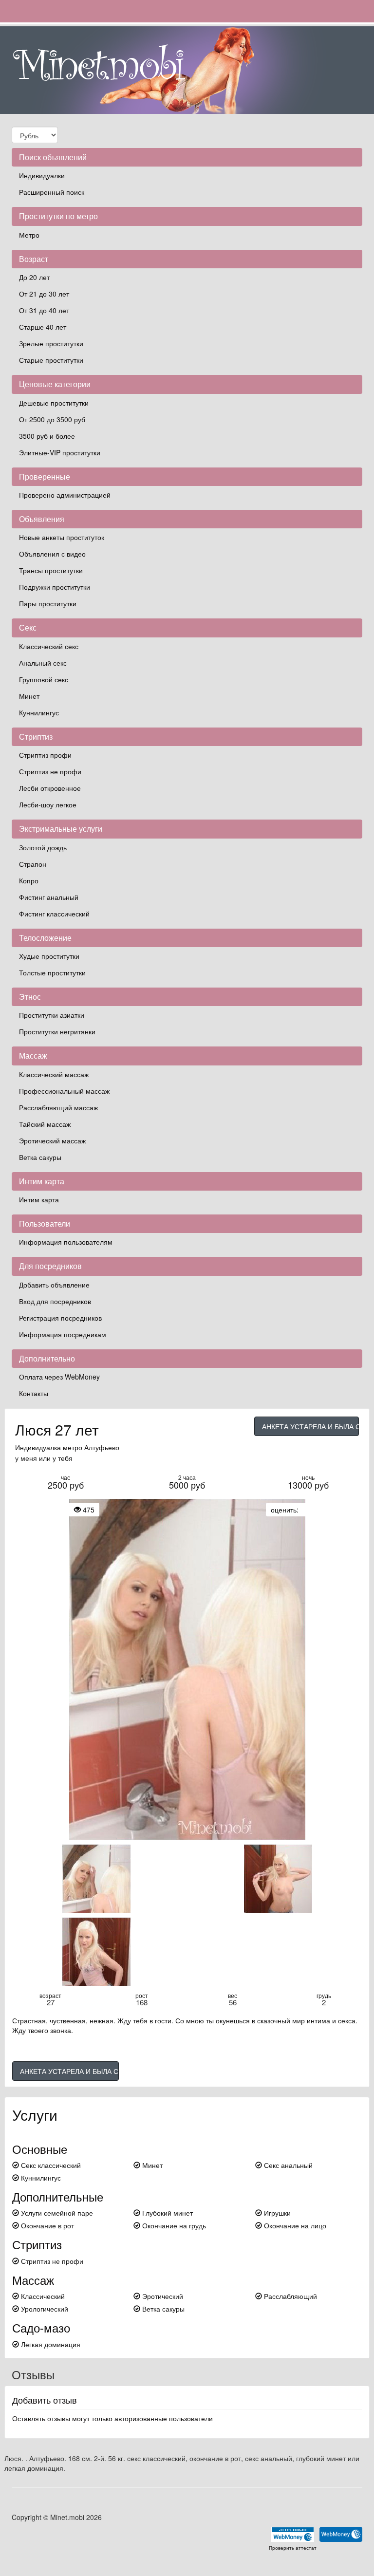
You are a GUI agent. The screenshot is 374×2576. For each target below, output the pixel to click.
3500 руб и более (47, 436)
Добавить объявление (54, 1285)
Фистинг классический (54, 914)
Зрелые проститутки (51, 343)
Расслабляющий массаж (58, 1107)
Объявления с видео (52, 554)
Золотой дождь (43, 847)
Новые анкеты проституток (62, 537)
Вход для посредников (55, 1301)
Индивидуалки (42, 175)
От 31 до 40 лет (44, 310)
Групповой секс (44, 679)
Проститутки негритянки (57, 1031)
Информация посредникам (63, 1334)
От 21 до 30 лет (44, 294)
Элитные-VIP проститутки (60, 452)
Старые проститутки (51, 360)
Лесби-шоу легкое (48, 804)
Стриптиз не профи (50, 771)
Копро (29, 880)
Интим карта (39, 1199)
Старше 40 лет (43, 327)
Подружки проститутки (55, 587)
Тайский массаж (45, 1124)
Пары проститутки (48, 603)
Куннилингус (39, 712)
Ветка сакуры (40, 1157)
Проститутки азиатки (52, 1015)
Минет (29, 696)
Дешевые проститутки (54, 403)
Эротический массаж (52, 1140)
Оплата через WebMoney (59, 1377)
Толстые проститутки (52, 972)
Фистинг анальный (49, 897)
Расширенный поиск (52, 192)
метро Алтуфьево (91, 1447)
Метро (29, 235)
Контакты (34, 1393)
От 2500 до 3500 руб (52, 419)
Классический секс (49, 646)
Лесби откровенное (50, 788)
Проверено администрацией (65, 495)
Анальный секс (43, 663)
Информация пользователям (66, 1242)
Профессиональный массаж (64, 1091)
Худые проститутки (49, 956)
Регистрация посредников (60, 1318)
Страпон (33, 864)
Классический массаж (54, 1074)
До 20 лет (34, 277)
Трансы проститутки (51, 570)
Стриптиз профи (45, 755)
